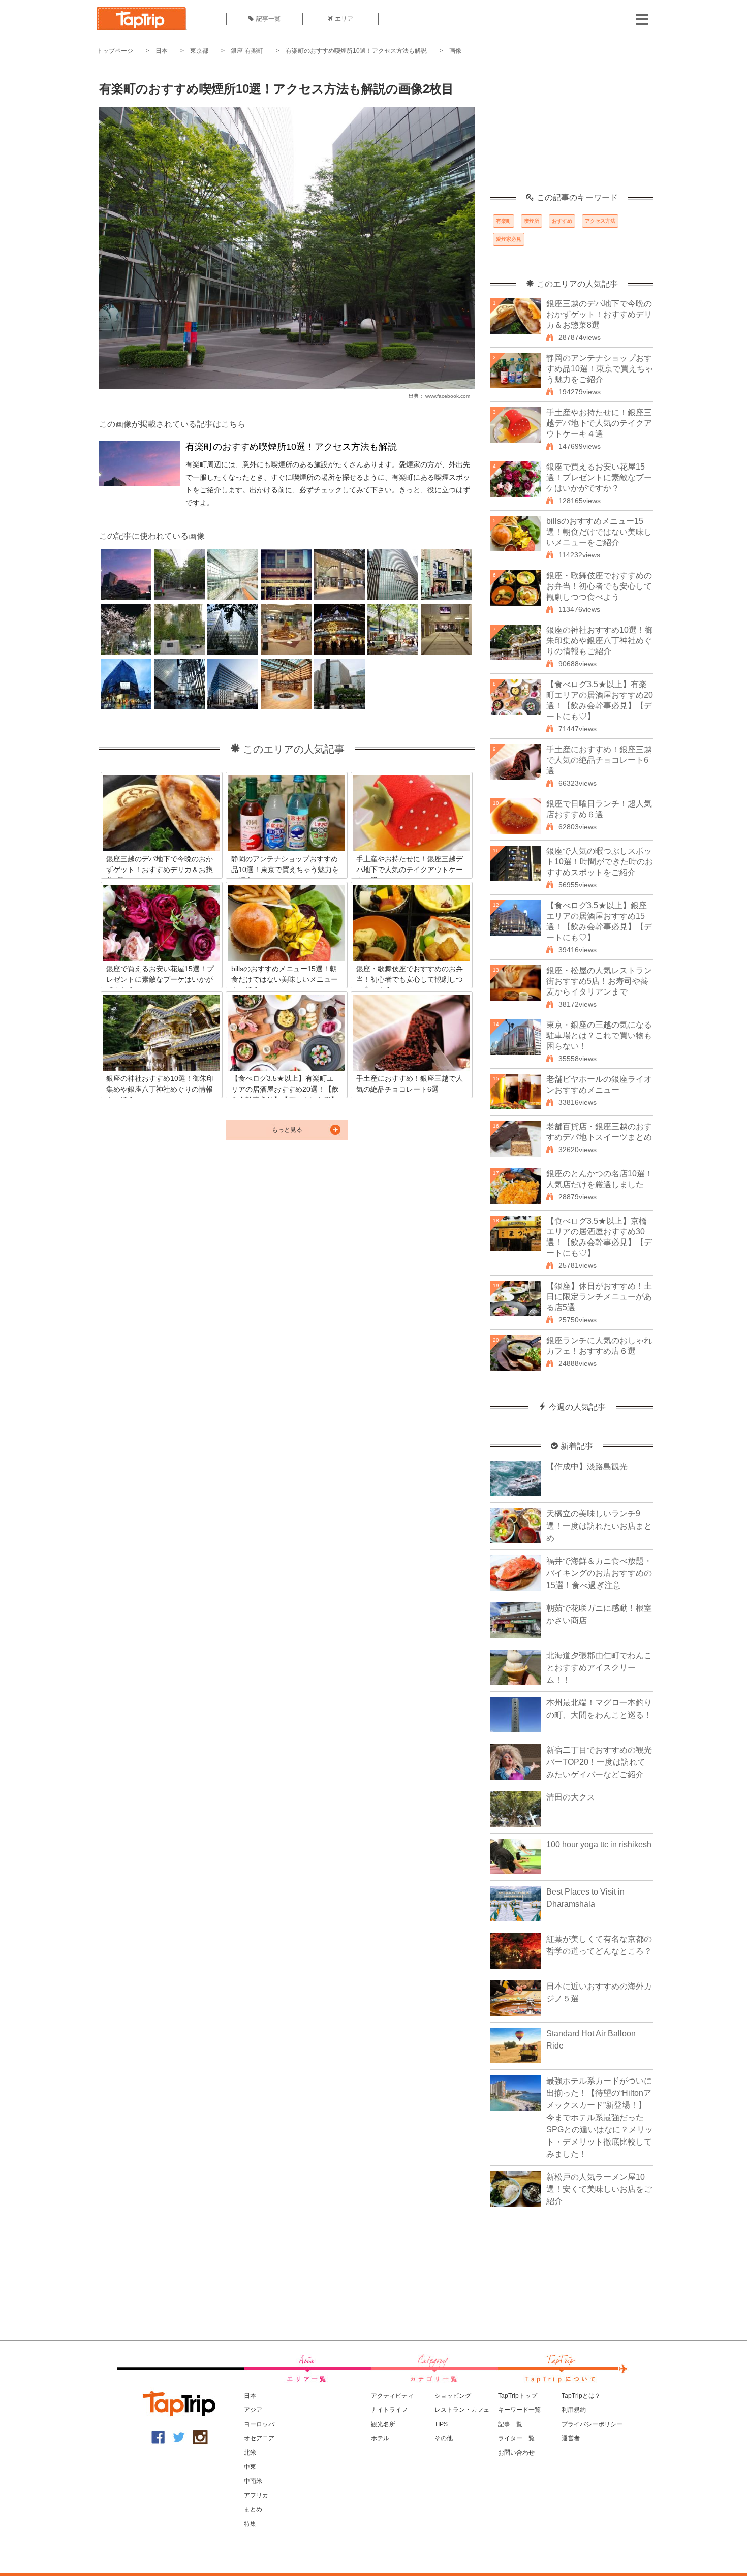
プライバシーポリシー (592, 2424)
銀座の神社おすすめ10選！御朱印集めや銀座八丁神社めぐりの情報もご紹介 (600, 641)
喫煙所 (532, 221)
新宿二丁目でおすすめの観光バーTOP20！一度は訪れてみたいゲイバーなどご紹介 (599, 1762)
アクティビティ (392, 2396)
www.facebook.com (448, 396)
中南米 (253, 2481)
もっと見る (287, 1130)
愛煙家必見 (509, 239)
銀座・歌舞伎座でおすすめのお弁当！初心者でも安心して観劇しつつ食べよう (599, 586)
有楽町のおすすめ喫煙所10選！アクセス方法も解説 (356, 51)
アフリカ (256, 2495)
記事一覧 (268, 19)
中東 (250, 2467)
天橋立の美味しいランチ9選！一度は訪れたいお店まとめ (599, 1526)
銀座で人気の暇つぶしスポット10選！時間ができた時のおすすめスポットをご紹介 (600, 862)
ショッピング (453, 2396)
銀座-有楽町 (247, 51)
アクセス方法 (600, 221)
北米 (250, 2453)
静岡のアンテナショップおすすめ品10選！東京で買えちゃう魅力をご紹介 (600, 369)
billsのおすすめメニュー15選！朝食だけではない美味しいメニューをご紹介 (599, 532)
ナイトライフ (389, 2410)
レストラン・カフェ (462, 2410)
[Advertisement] (572, 130)
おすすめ (562, 221)
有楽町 (504, 221)
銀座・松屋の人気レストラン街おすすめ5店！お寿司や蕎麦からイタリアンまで (599, 981)
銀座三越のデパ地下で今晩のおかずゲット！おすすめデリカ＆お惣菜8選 (599, 314)
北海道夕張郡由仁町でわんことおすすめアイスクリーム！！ (599, 1668)
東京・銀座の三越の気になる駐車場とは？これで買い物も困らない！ (599, 1035)
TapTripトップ (518, 2396)
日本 (162, 51)
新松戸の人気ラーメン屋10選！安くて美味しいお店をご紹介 (599, 2189)
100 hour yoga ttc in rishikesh (599, 1844)
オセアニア (259, 2438)
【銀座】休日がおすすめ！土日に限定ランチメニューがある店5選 (599, 1297)
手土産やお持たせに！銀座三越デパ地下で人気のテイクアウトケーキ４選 (599, 423)
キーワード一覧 (519, 2410)
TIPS (441, 2424)
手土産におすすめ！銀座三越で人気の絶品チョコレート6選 (599, 760)
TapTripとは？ (581, 2396)
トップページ (115, 51)
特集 (250, 2524)
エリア (344, 19)
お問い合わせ (516, 2453)
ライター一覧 (516, 2438)
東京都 (199, 51)
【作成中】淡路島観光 (587, 1466)
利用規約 (574, 2410)
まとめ (253, 2509)
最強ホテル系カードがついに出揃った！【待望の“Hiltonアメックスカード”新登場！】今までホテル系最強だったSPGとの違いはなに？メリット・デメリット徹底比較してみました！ (600, 2117)
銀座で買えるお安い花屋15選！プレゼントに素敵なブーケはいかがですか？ (599, 477)
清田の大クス (571, 1797)
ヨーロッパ (259, 2424)
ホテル (380, 2438)
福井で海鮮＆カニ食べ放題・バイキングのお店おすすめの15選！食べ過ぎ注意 (599, 1573)
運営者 (571, 2438)
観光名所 (383, 2424)
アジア (253, 2410)
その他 (444, 2438)
